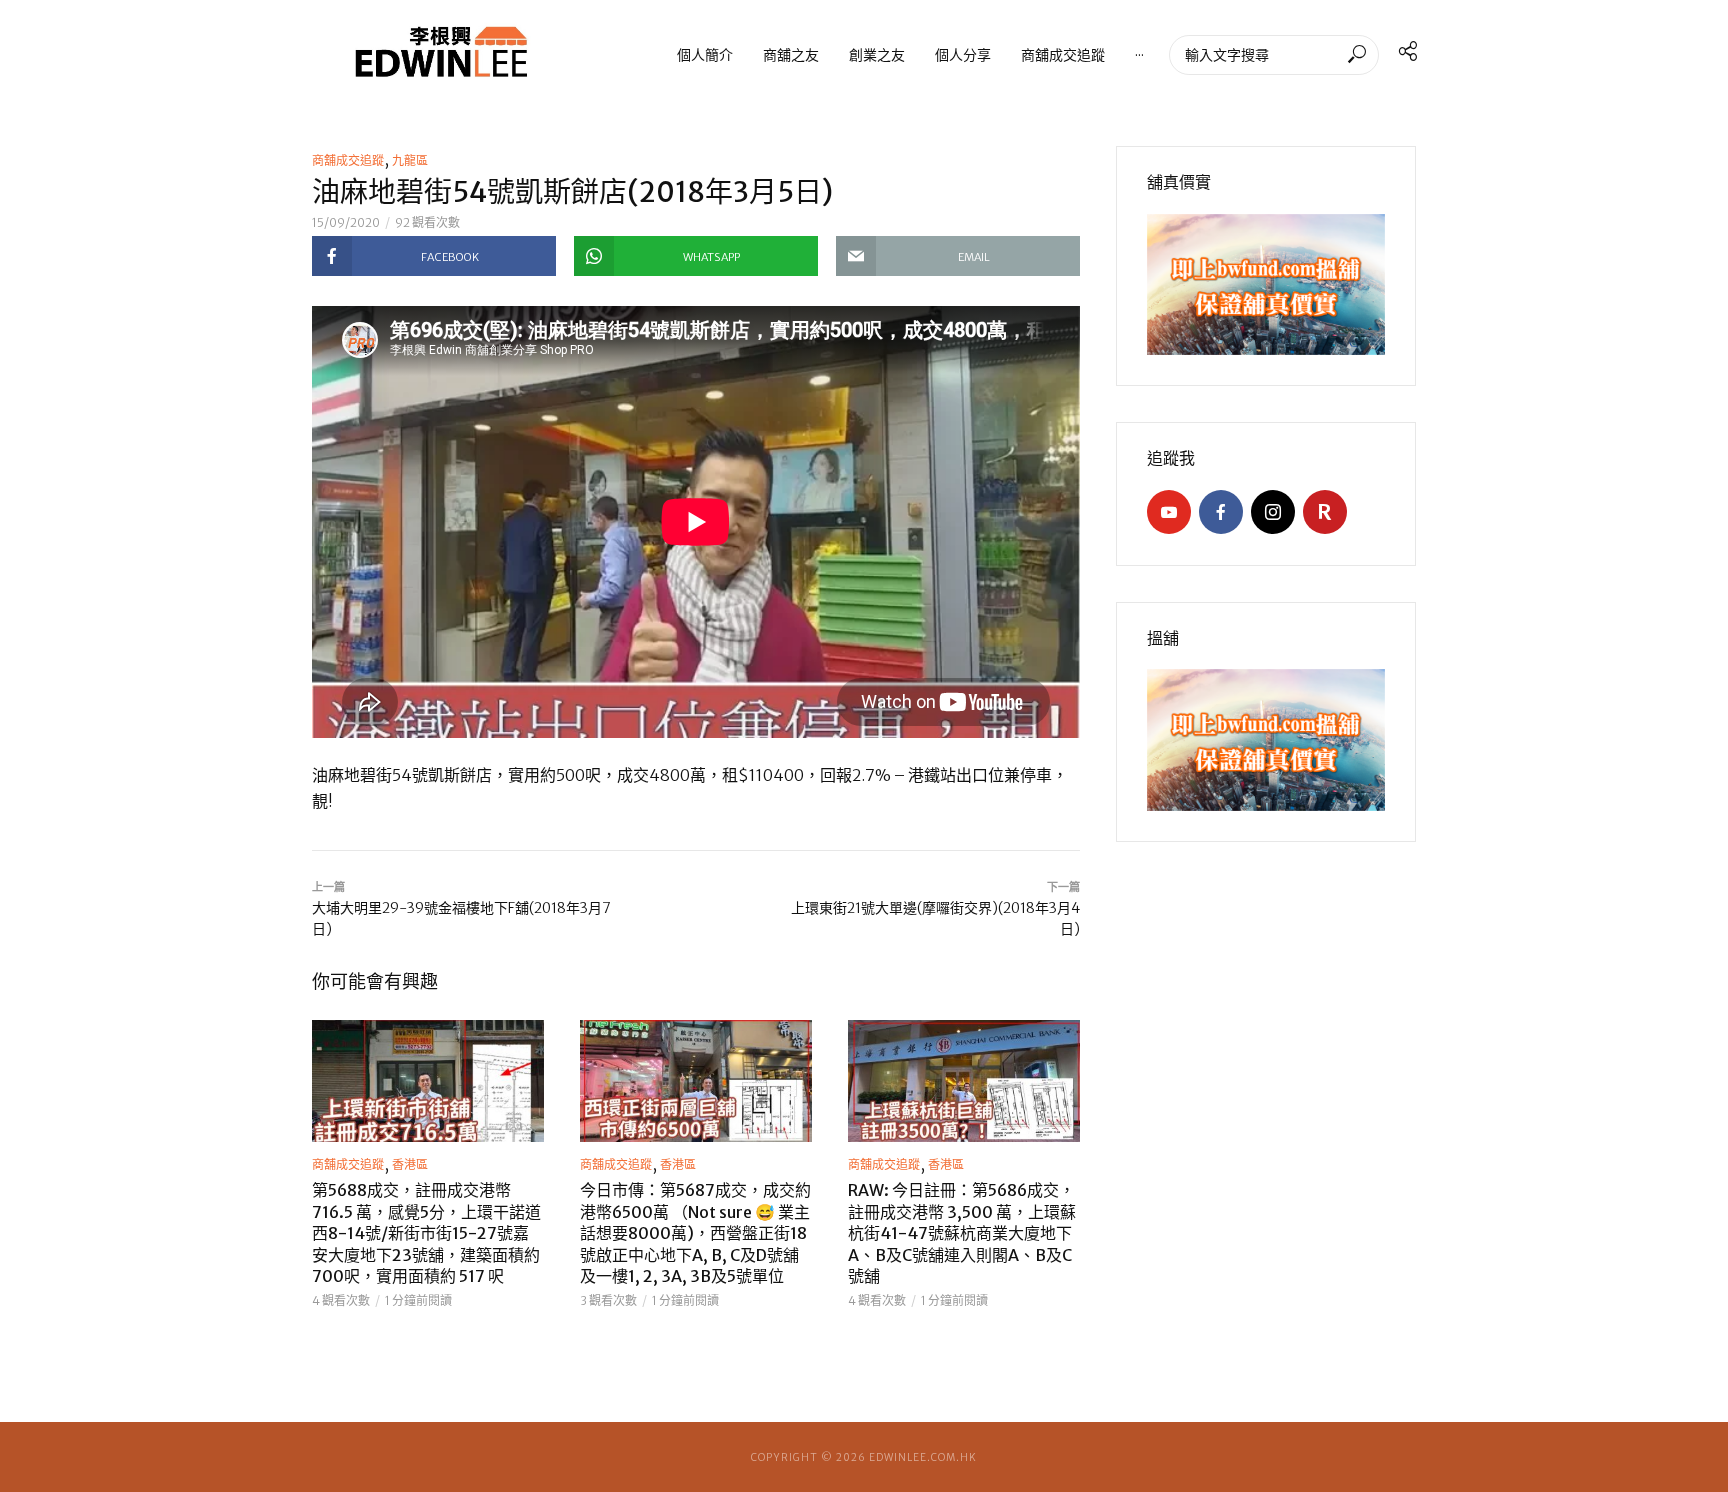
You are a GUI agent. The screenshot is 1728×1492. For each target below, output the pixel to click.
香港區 (410, 1164)
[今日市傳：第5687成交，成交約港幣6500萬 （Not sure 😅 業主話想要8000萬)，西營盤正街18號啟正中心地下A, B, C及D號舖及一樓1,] (696, 1080)
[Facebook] (1221, 512)
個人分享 (963, 54)
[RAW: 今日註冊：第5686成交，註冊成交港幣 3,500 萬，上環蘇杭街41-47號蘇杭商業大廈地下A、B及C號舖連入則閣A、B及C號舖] (964, 1080)
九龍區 (410, 160)
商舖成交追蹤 (1063, 54)
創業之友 (877, 54)
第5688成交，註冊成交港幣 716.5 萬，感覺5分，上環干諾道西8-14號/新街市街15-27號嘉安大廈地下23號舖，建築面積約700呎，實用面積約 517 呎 (426, 1233)
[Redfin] (1325, 512)
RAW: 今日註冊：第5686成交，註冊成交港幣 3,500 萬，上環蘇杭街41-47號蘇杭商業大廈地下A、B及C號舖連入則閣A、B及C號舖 (962, 1233)
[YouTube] (1169, 512)
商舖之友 (791, 54)
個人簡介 (705, 54)
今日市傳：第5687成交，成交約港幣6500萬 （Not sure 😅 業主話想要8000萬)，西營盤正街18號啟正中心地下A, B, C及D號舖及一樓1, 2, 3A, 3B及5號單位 (695, 1233)
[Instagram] (1273, 512)
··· (1139, 54)
